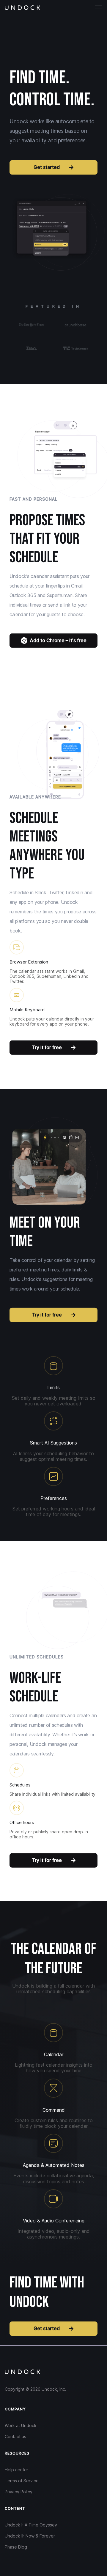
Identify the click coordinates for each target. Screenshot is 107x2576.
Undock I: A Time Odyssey (31, 2525)
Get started (47, 167)
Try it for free (47, 1047)
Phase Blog (16, 2547)
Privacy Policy (19, 2492)
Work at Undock (21, 2425)
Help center (16, 2470)
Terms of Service (22, 2481)
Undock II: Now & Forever (30, 2536)
